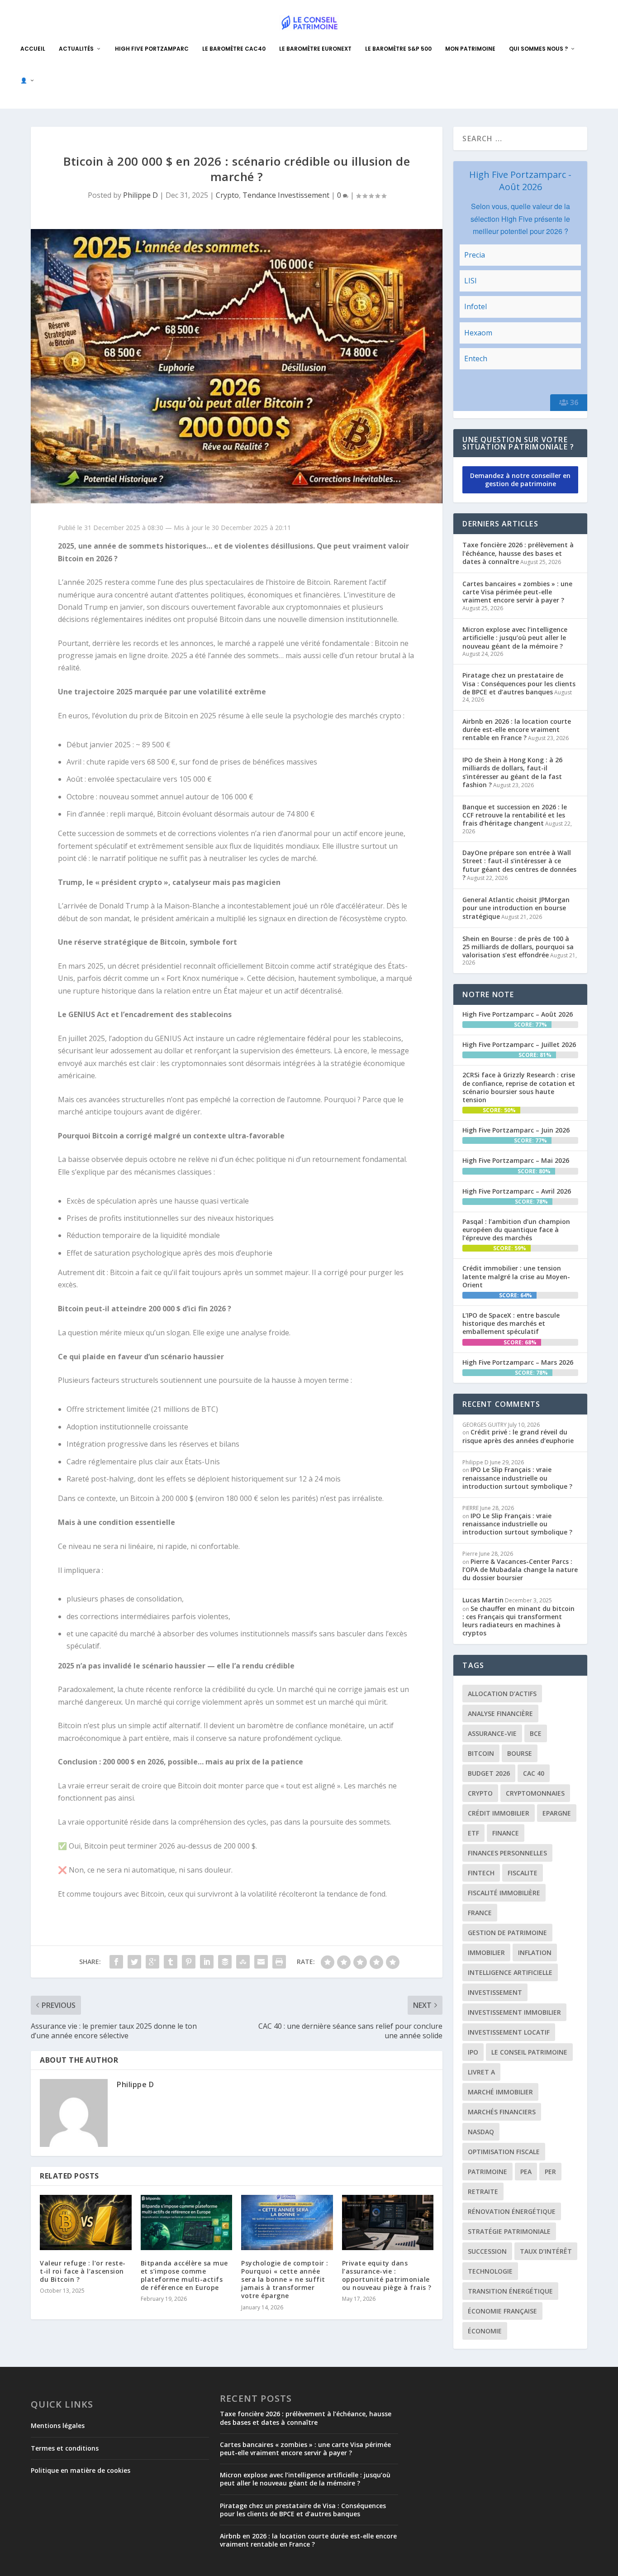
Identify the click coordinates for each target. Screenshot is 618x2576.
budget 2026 (489, 1773)
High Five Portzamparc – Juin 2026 (516, 1130)
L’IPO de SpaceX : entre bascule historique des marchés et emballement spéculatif (511, 1323)
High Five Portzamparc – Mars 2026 (518, 1362)
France (480, 1913)
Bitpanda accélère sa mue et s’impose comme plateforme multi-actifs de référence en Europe (184, 2275)
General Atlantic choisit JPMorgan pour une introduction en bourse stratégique (516, 908)
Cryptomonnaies (535, 1793)
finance (506, 1833)
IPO (473, 2052)
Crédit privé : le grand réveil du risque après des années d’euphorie (518, 1436)
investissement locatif (509, 2032)
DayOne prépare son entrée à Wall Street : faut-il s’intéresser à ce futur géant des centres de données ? (519, 865)
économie (485, 2331)
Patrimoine (487, 2172)
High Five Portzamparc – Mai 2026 (516, 1160)
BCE (536, 1733)
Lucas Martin (483, 1600)
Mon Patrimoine (470, 49)
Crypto (227, 195)
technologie (490, 2271)
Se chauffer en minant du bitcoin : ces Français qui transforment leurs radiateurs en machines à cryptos (518, 1621)
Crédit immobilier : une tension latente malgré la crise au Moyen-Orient (516, 1276)
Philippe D (140, 195)
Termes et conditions (65, 2448)
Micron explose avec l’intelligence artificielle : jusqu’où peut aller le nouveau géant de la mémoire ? (515, 638)
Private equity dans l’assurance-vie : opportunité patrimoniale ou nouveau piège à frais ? (387, 2275)
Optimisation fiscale (504, 2152)
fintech (481, 1873)
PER (550, 2172)
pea (526, 2172)
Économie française (502, 2311)
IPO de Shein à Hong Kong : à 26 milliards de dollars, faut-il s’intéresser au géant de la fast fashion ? (512, 772)
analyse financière (500, 1713)
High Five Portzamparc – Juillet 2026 (519, 1044)
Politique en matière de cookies (81, 2470)
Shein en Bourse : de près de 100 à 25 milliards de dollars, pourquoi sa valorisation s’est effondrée (518, 947)
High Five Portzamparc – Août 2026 (518, 1014)
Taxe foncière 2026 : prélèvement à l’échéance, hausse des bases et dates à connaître (518, 553)
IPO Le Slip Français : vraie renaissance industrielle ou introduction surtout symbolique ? (517, 1478)
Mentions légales (58, 2425)
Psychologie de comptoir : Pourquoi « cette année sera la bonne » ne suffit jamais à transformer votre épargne (285, 2280)
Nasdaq (481, 2132)
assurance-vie (492, 1733)
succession (487, 2251)
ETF (473, 1833)
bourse (520, 1753)
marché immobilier (500, 2092)
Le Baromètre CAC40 (234, 49)
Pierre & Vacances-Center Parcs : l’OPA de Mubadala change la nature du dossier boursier (520, 1570)
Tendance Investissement (286, 195)
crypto (480, 1793)
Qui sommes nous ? (538, 49)
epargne (557, 1813)
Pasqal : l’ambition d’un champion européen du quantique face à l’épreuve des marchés (516, 1230)
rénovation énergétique (512, 2211)
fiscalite (523, 1873)
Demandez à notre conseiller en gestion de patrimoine (520, 480)
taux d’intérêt (546, 2251)
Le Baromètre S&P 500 (398, 49)
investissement (495, 1992)
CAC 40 (534, 1773)
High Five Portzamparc (152, 49)
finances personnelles (507, 1853)
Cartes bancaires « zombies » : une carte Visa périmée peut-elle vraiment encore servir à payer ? (517, 592)
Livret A (481, 2072)
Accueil (33, 49)
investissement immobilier (514, 2012)
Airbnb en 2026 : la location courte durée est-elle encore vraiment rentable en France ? (517, 729)
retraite (483, 2191)
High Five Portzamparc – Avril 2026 (517, 1191)
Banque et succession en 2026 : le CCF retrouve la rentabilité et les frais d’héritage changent (515, 815)
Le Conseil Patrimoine (529, 2052)
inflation (535, 1952)
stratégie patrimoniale (509, 2231)
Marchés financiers (502, 2112)
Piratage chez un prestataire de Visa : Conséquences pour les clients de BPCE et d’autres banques (519, 683)
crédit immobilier (499, 1813)
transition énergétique (510, 2291)
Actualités (76, 49)
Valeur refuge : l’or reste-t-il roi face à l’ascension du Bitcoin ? (83, 2271)
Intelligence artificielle (510, 1972)
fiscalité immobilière (504, 1893)
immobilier (486, 1952)
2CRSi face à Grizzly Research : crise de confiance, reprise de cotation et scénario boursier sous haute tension (519, 1087)
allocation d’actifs (502, 1694)
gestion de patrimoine (507, 1933)
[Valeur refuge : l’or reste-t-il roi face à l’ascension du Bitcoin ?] (86, 2222)
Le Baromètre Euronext (315, 49)
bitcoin (481, 1753)
